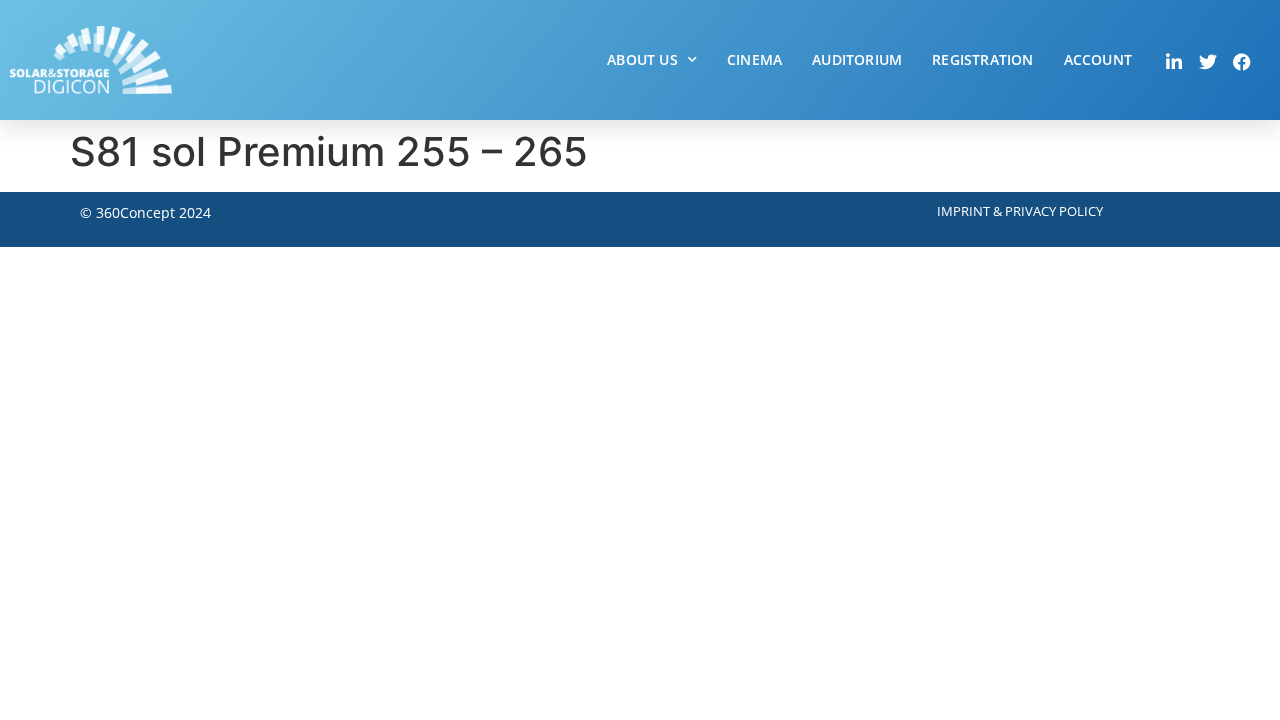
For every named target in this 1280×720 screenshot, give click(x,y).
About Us (642, 59)
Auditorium (857, 59)
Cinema (754, 59)
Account (1098, 59)
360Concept (135, 212)
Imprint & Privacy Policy (1020, 211)
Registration (982, 59)
